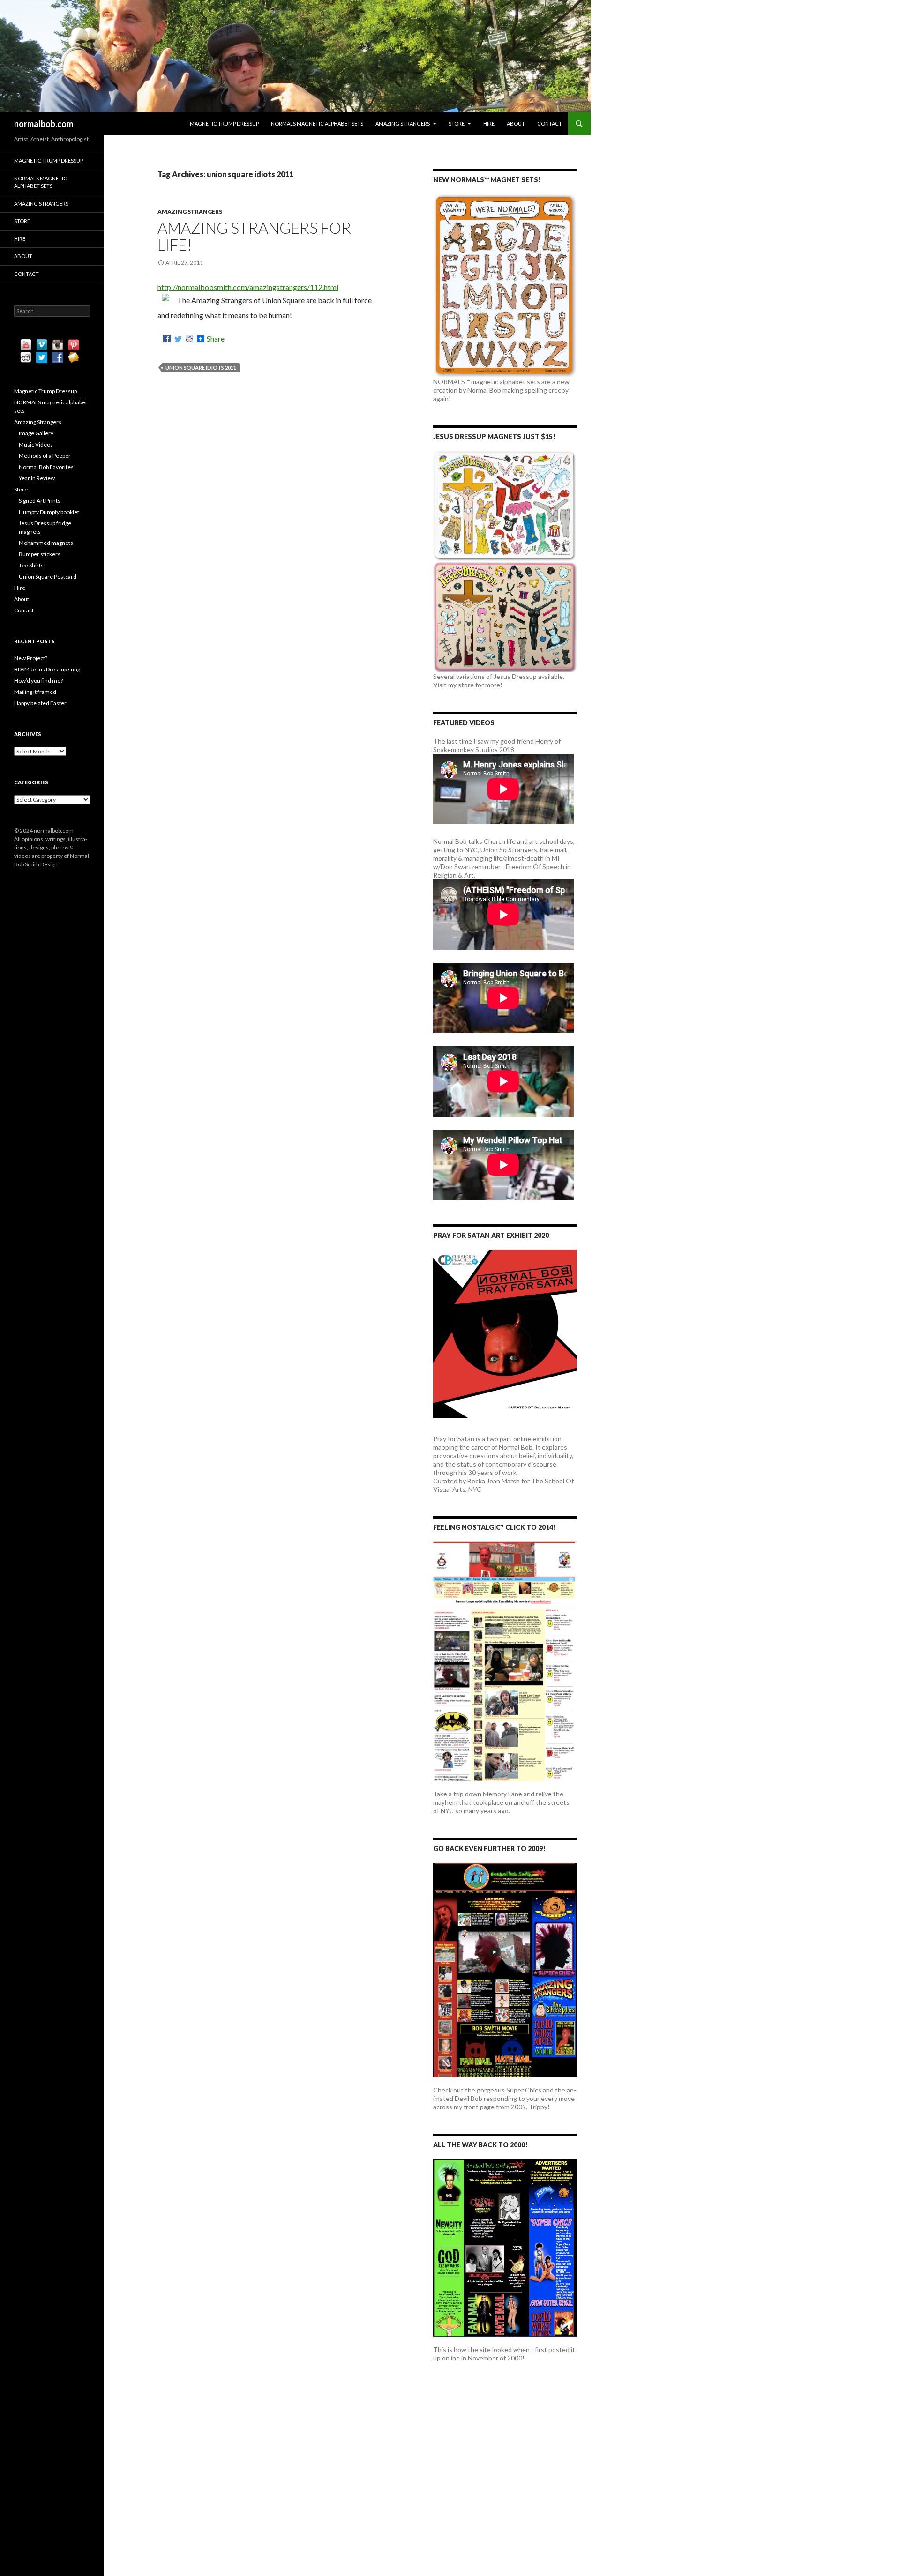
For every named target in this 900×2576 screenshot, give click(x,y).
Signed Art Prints (40, 501)
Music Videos (36, 444)
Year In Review (37, 478)
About (516, 123)
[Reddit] (189, 339)
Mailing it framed (35, 692)
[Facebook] (167, 339)
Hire (489, 123)
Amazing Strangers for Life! (254, 236)
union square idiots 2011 (201, 368)
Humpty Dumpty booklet (49, 512)
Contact (550, 123)
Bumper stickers (40, 554)
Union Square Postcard (48, 577)
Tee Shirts (31, 565)
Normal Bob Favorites (46, 467)
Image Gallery (36, 433)
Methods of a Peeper (45, 456)
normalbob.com (44, 124)
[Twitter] (178, 339)
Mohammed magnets (46, 543)
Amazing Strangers (403, 123)
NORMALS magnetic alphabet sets (317, 123)
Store (457, 123)
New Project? (31, 658)
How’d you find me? (38, 681)
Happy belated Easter (40, 703)
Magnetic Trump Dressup (224, 123)
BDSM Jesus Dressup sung (47, 669)
